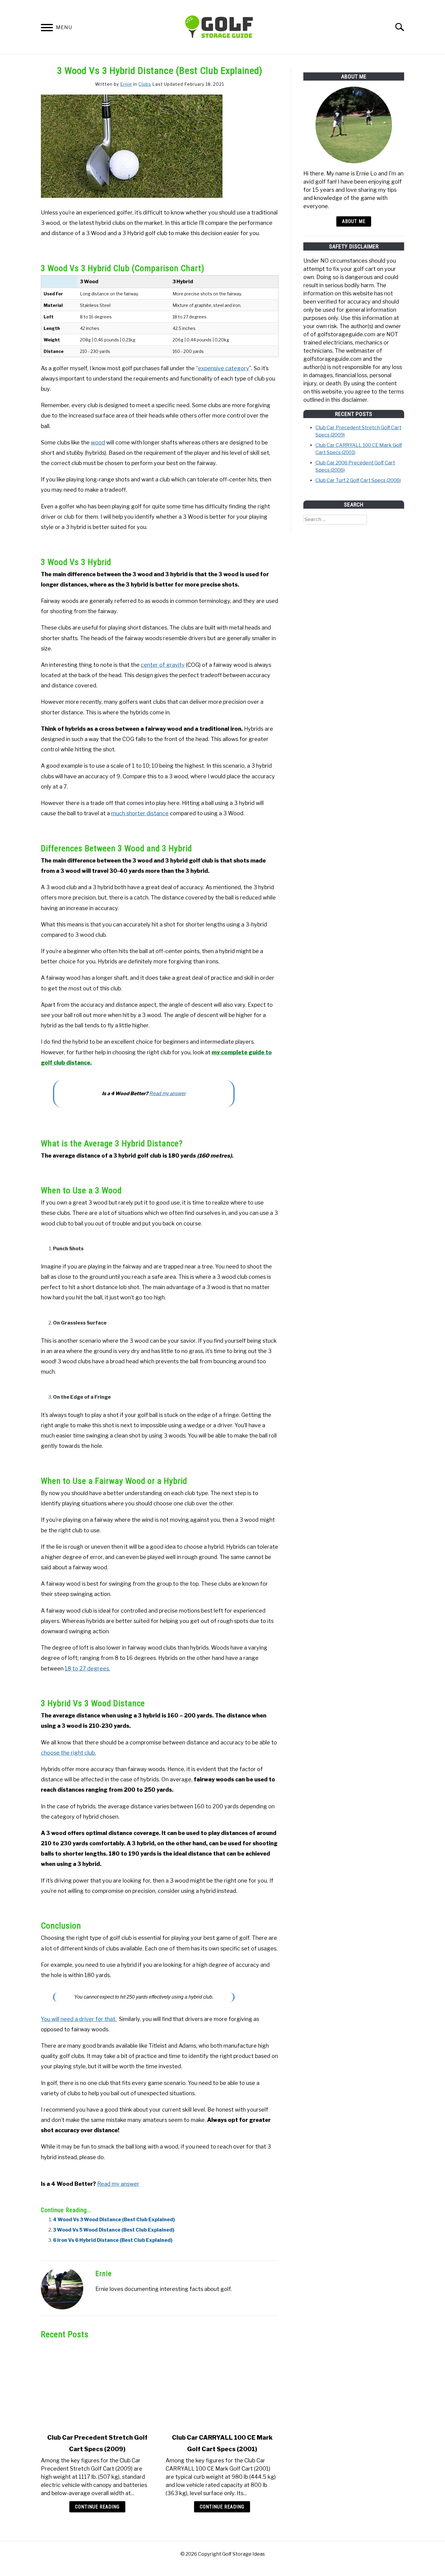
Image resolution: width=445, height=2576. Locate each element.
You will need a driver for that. (79, 2019)
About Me (354, 221)
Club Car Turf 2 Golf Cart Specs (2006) (358, 480)
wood (98, 442)
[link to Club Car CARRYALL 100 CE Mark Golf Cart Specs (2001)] (222, 2386)
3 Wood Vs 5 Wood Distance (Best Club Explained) (114, 2230)
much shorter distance (140, 813)
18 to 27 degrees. (87, 1669)
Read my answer (168, 1094)
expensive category (224, 368)
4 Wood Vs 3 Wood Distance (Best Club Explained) (114, 2220)
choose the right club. (68, 1753)
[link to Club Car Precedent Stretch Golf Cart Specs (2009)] (97, 2386)
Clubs (145, 84)
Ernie (126, 84)
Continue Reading (97, 2507)
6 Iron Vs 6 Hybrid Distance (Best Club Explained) (113, 2240)
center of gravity (163, 665)
